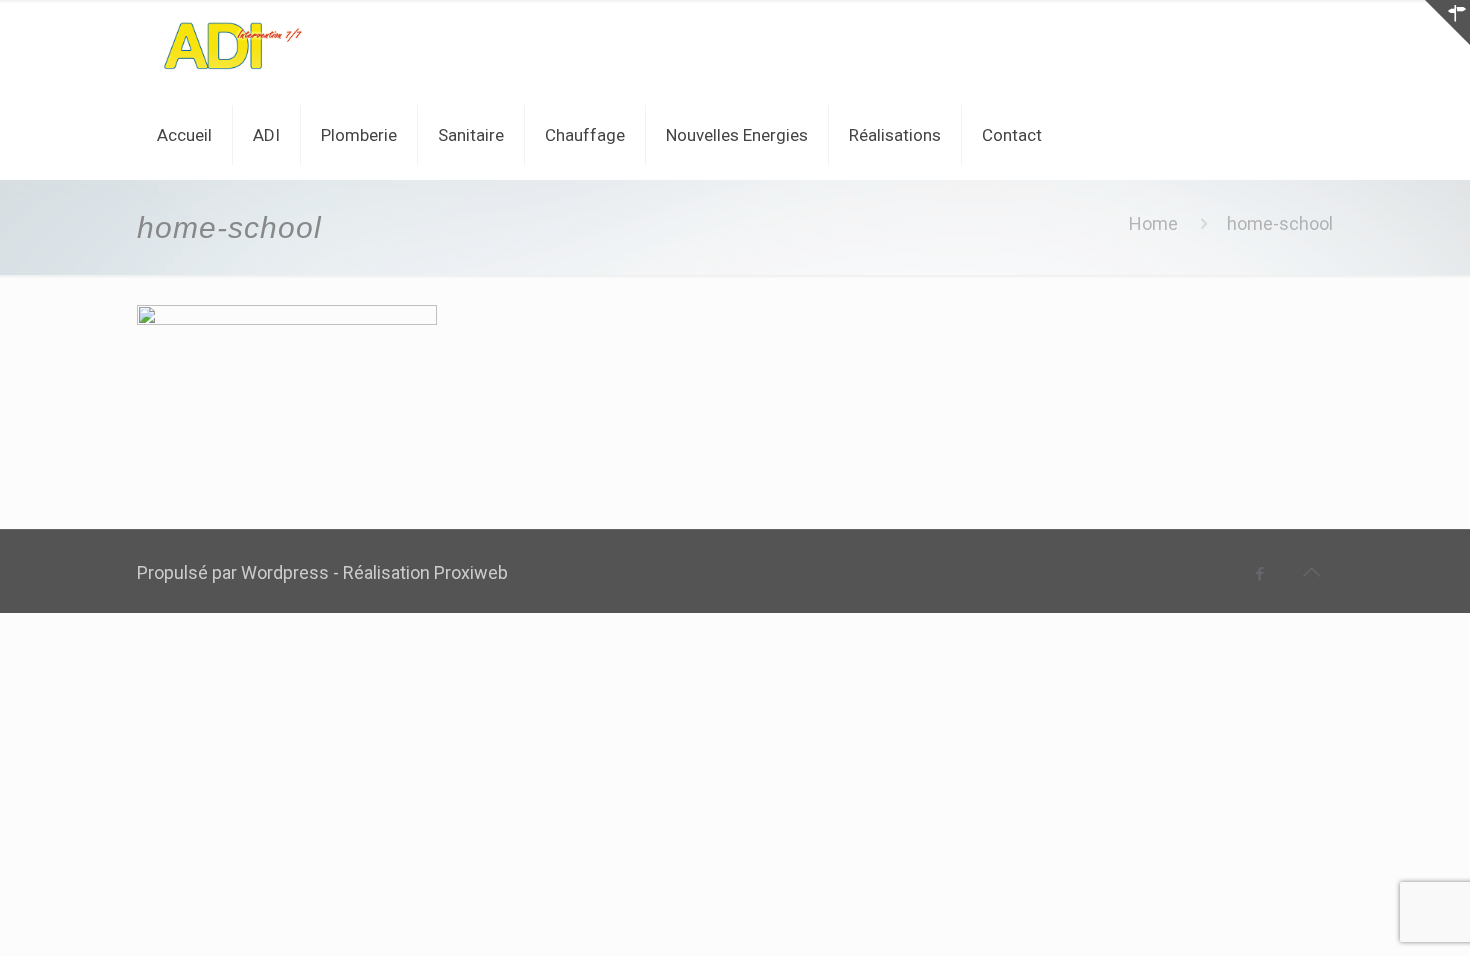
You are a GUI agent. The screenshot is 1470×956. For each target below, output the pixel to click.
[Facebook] (1260, 574)
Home (1153, 223)
